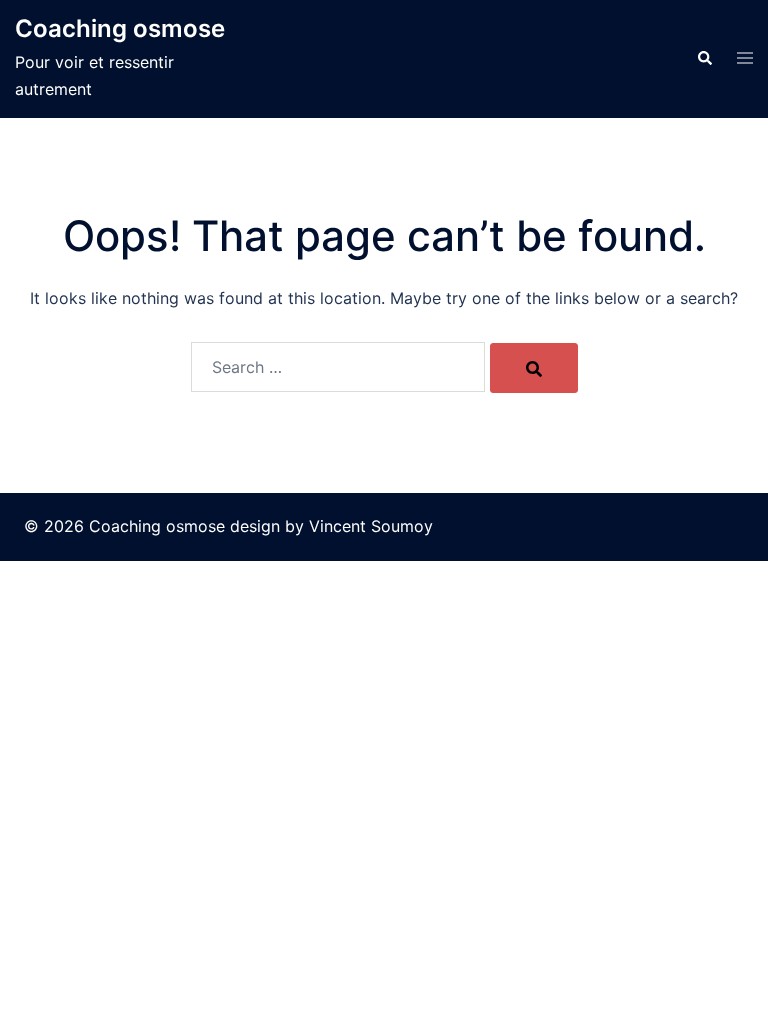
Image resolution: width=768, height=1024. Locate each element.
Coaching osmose (120, 28)
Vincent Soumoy (371, 526)
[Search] (534, 368)
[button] (704, 59)
